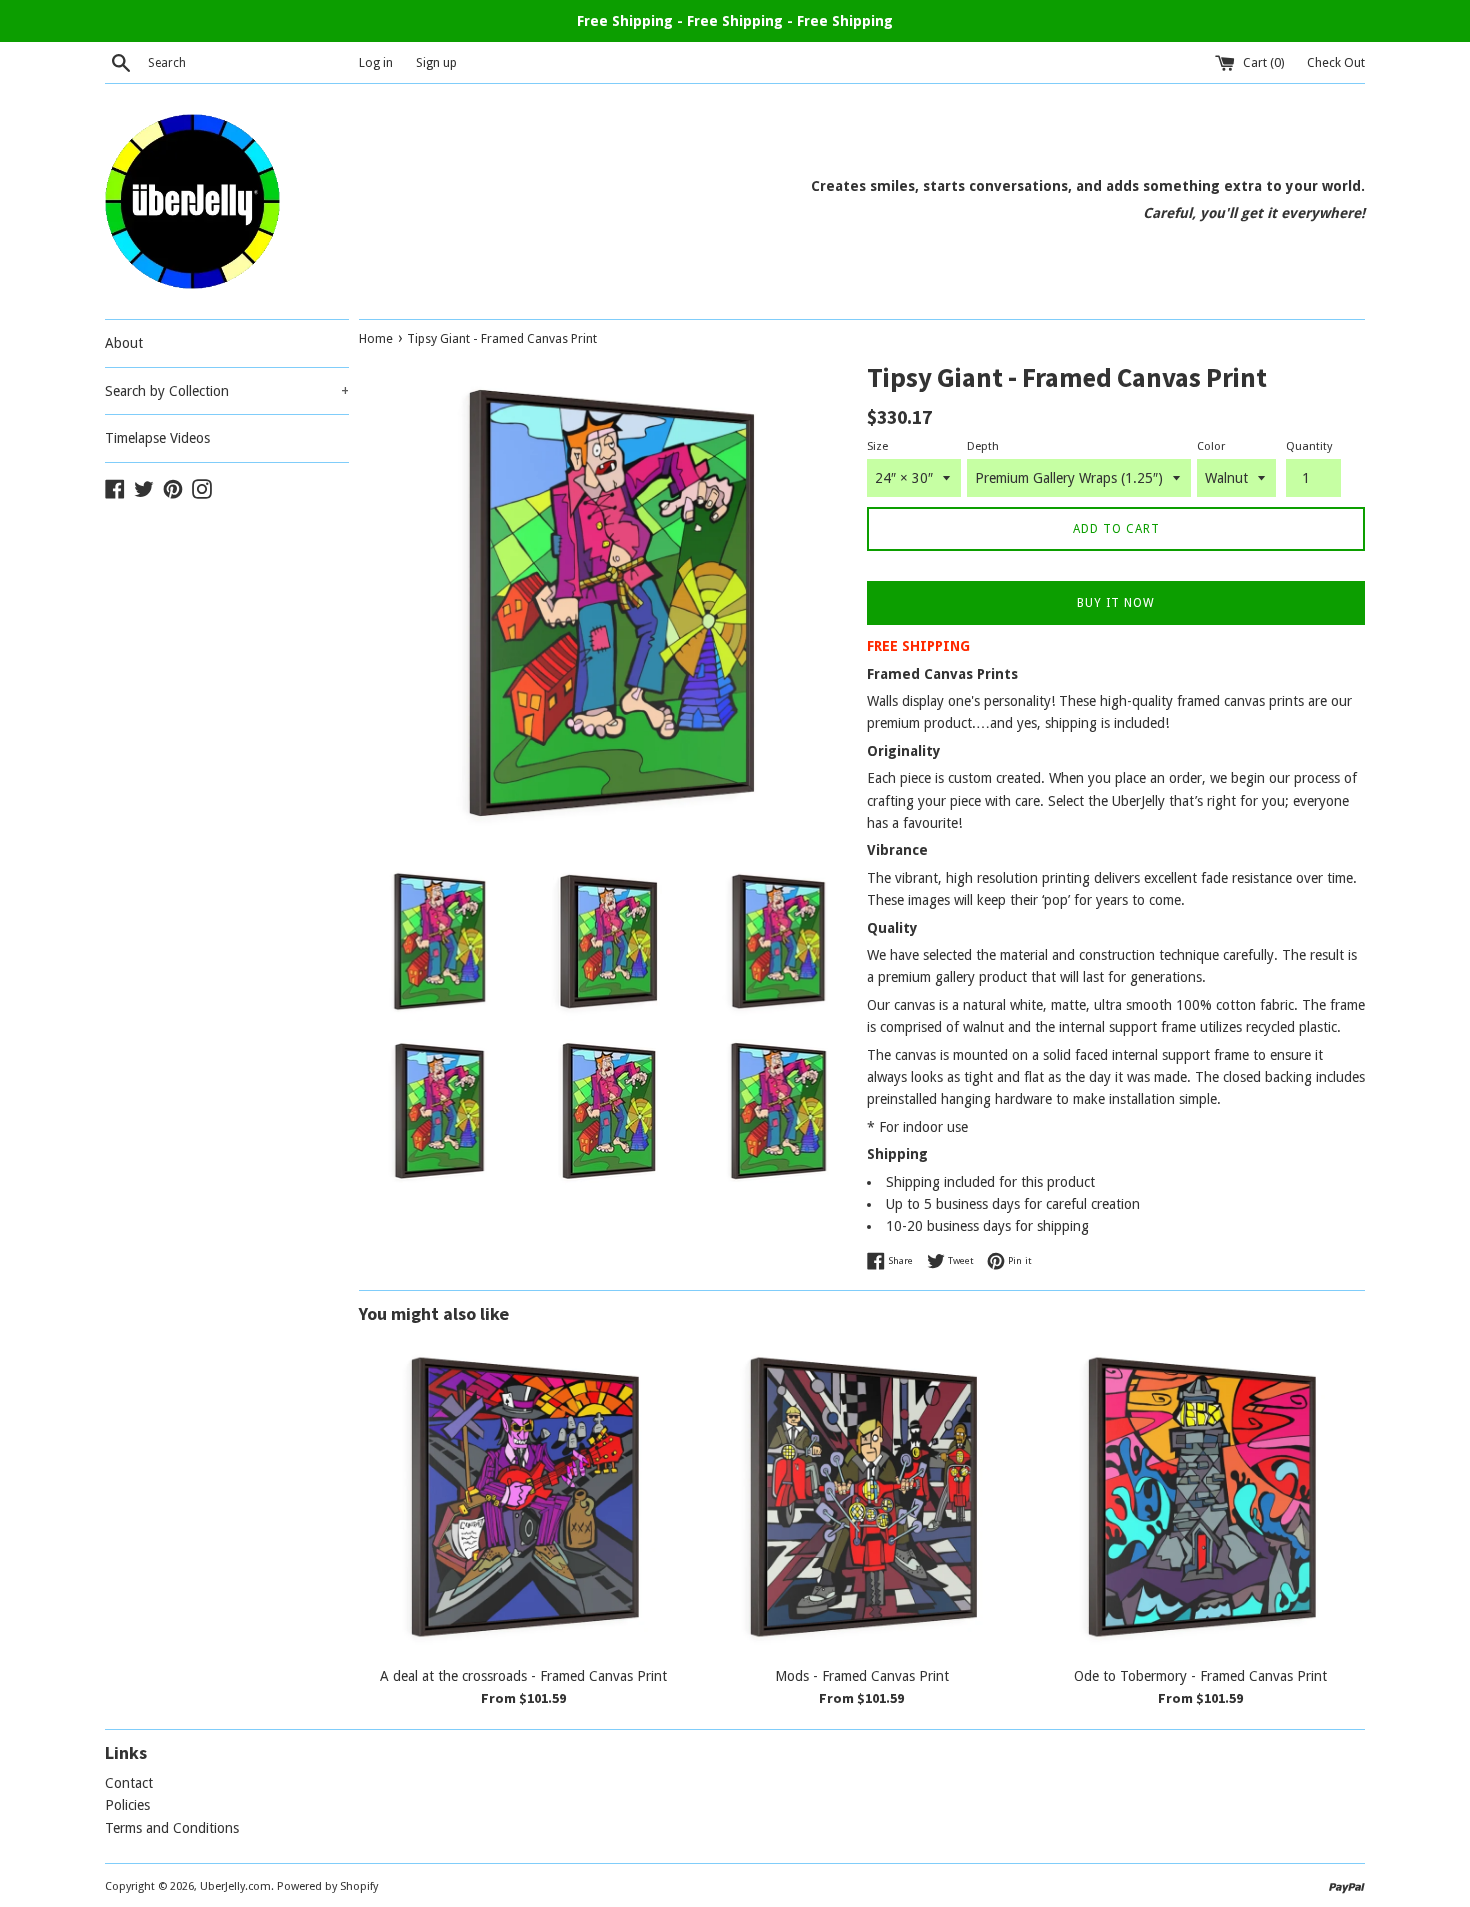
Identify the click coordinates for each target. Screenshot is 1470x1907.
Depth (983, 446)
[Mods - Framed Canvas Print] (862, 1497)
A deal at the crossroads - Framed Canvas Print (523, 1676)
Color (1211, 446)
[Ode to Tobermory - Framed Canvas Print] (1200, 1497)
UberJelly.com (235, 1886)
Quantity (1309, 446)
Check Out (1336, 62)
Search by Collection (227, 391)
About (124, 343)
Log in (376, 62)
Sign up (436, 62)
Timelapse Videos (157, 438)
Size (877, 446)
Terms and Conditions (172, 1828)
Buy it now (1116, 603)
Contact (129, 1783)
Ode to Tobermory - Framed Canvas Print (1200, 1676)
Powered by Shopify (327, 1886)
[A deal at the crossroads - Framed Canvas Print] (523, 1497)
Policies (127, 1805)
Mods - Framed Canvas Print (862, 1676)
